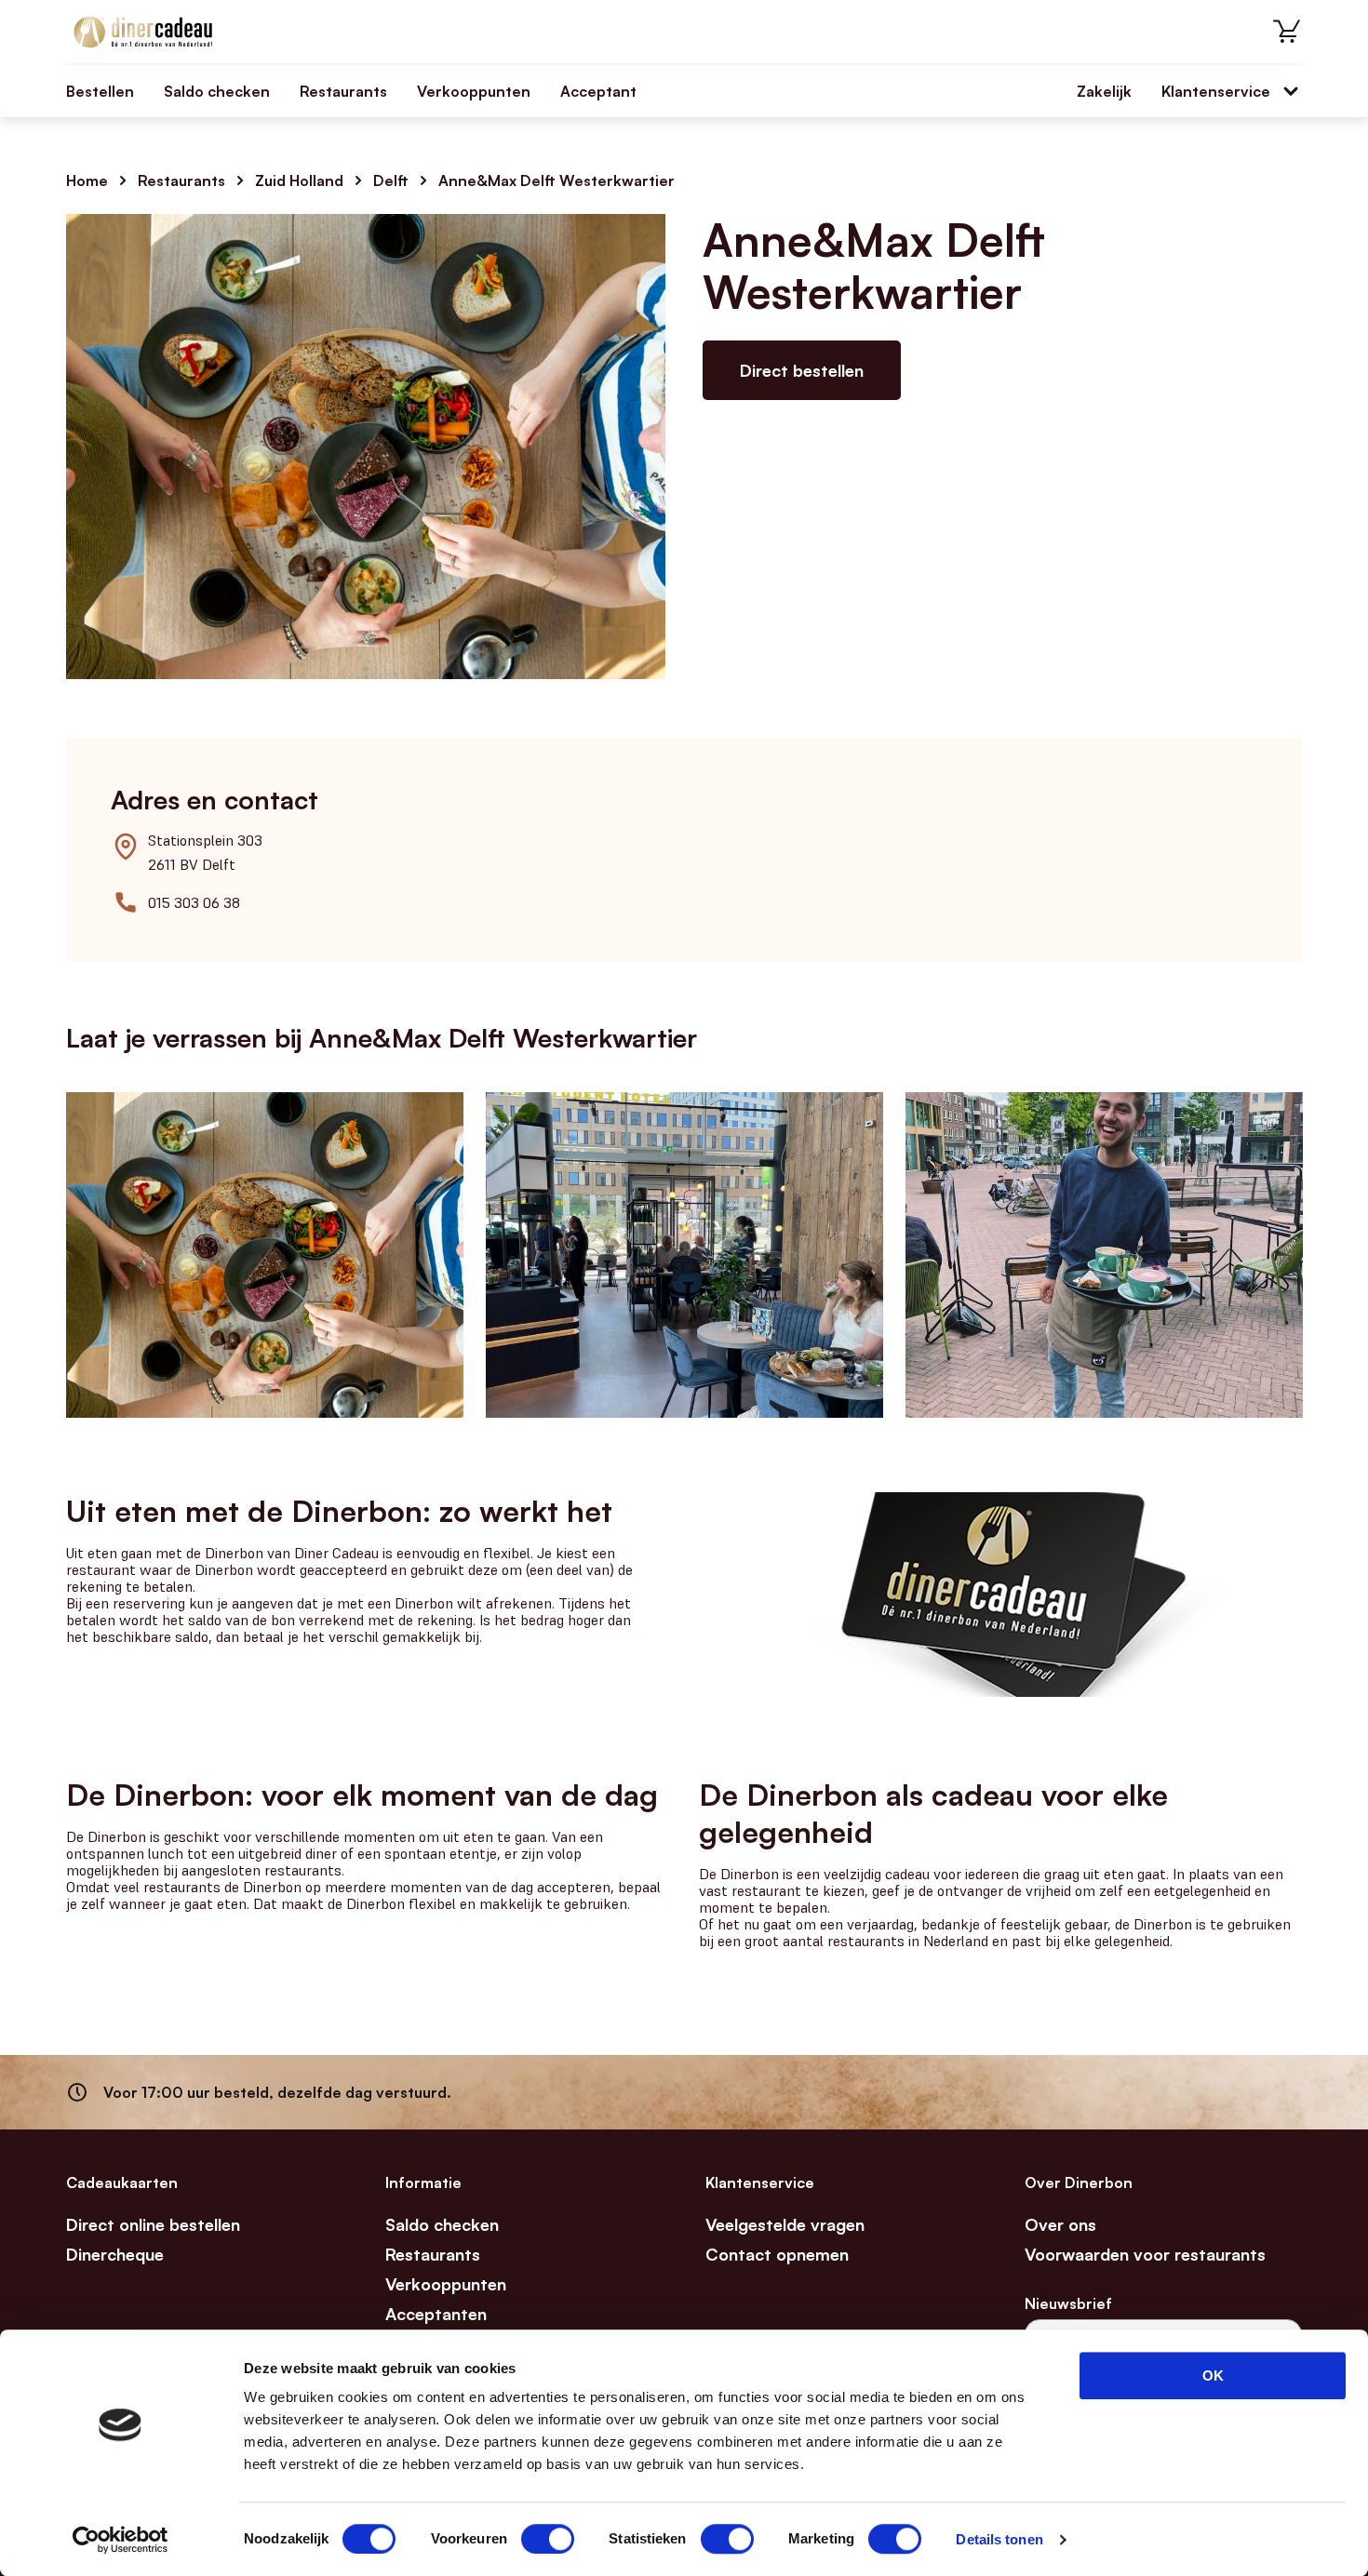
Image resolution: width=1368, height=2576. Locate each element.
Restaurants (343, 91)
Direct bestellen (802, 370)
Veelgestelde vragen (785, 2224)
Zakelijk (1104, 91)
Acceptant (598, 91)
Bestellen (100, 91)
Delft (391, 180)
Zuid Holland (299, 180)
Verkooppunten (474, 91)
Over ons (1060, 2224)
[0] (1287, 32)
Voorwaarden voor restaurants (1145, 2254)
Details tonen (999, 2539)
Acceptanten (436, 2314)
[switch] (548, 2539)
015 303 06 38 (194, 902)
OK (1213, 2376)
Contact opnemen (777, 2254)
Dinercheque (115, 2254)
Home (87, 180)
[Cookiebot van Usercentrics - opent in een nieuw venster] (121, 2540)
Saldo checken (217, 91)
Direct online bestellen (153, 2224)
